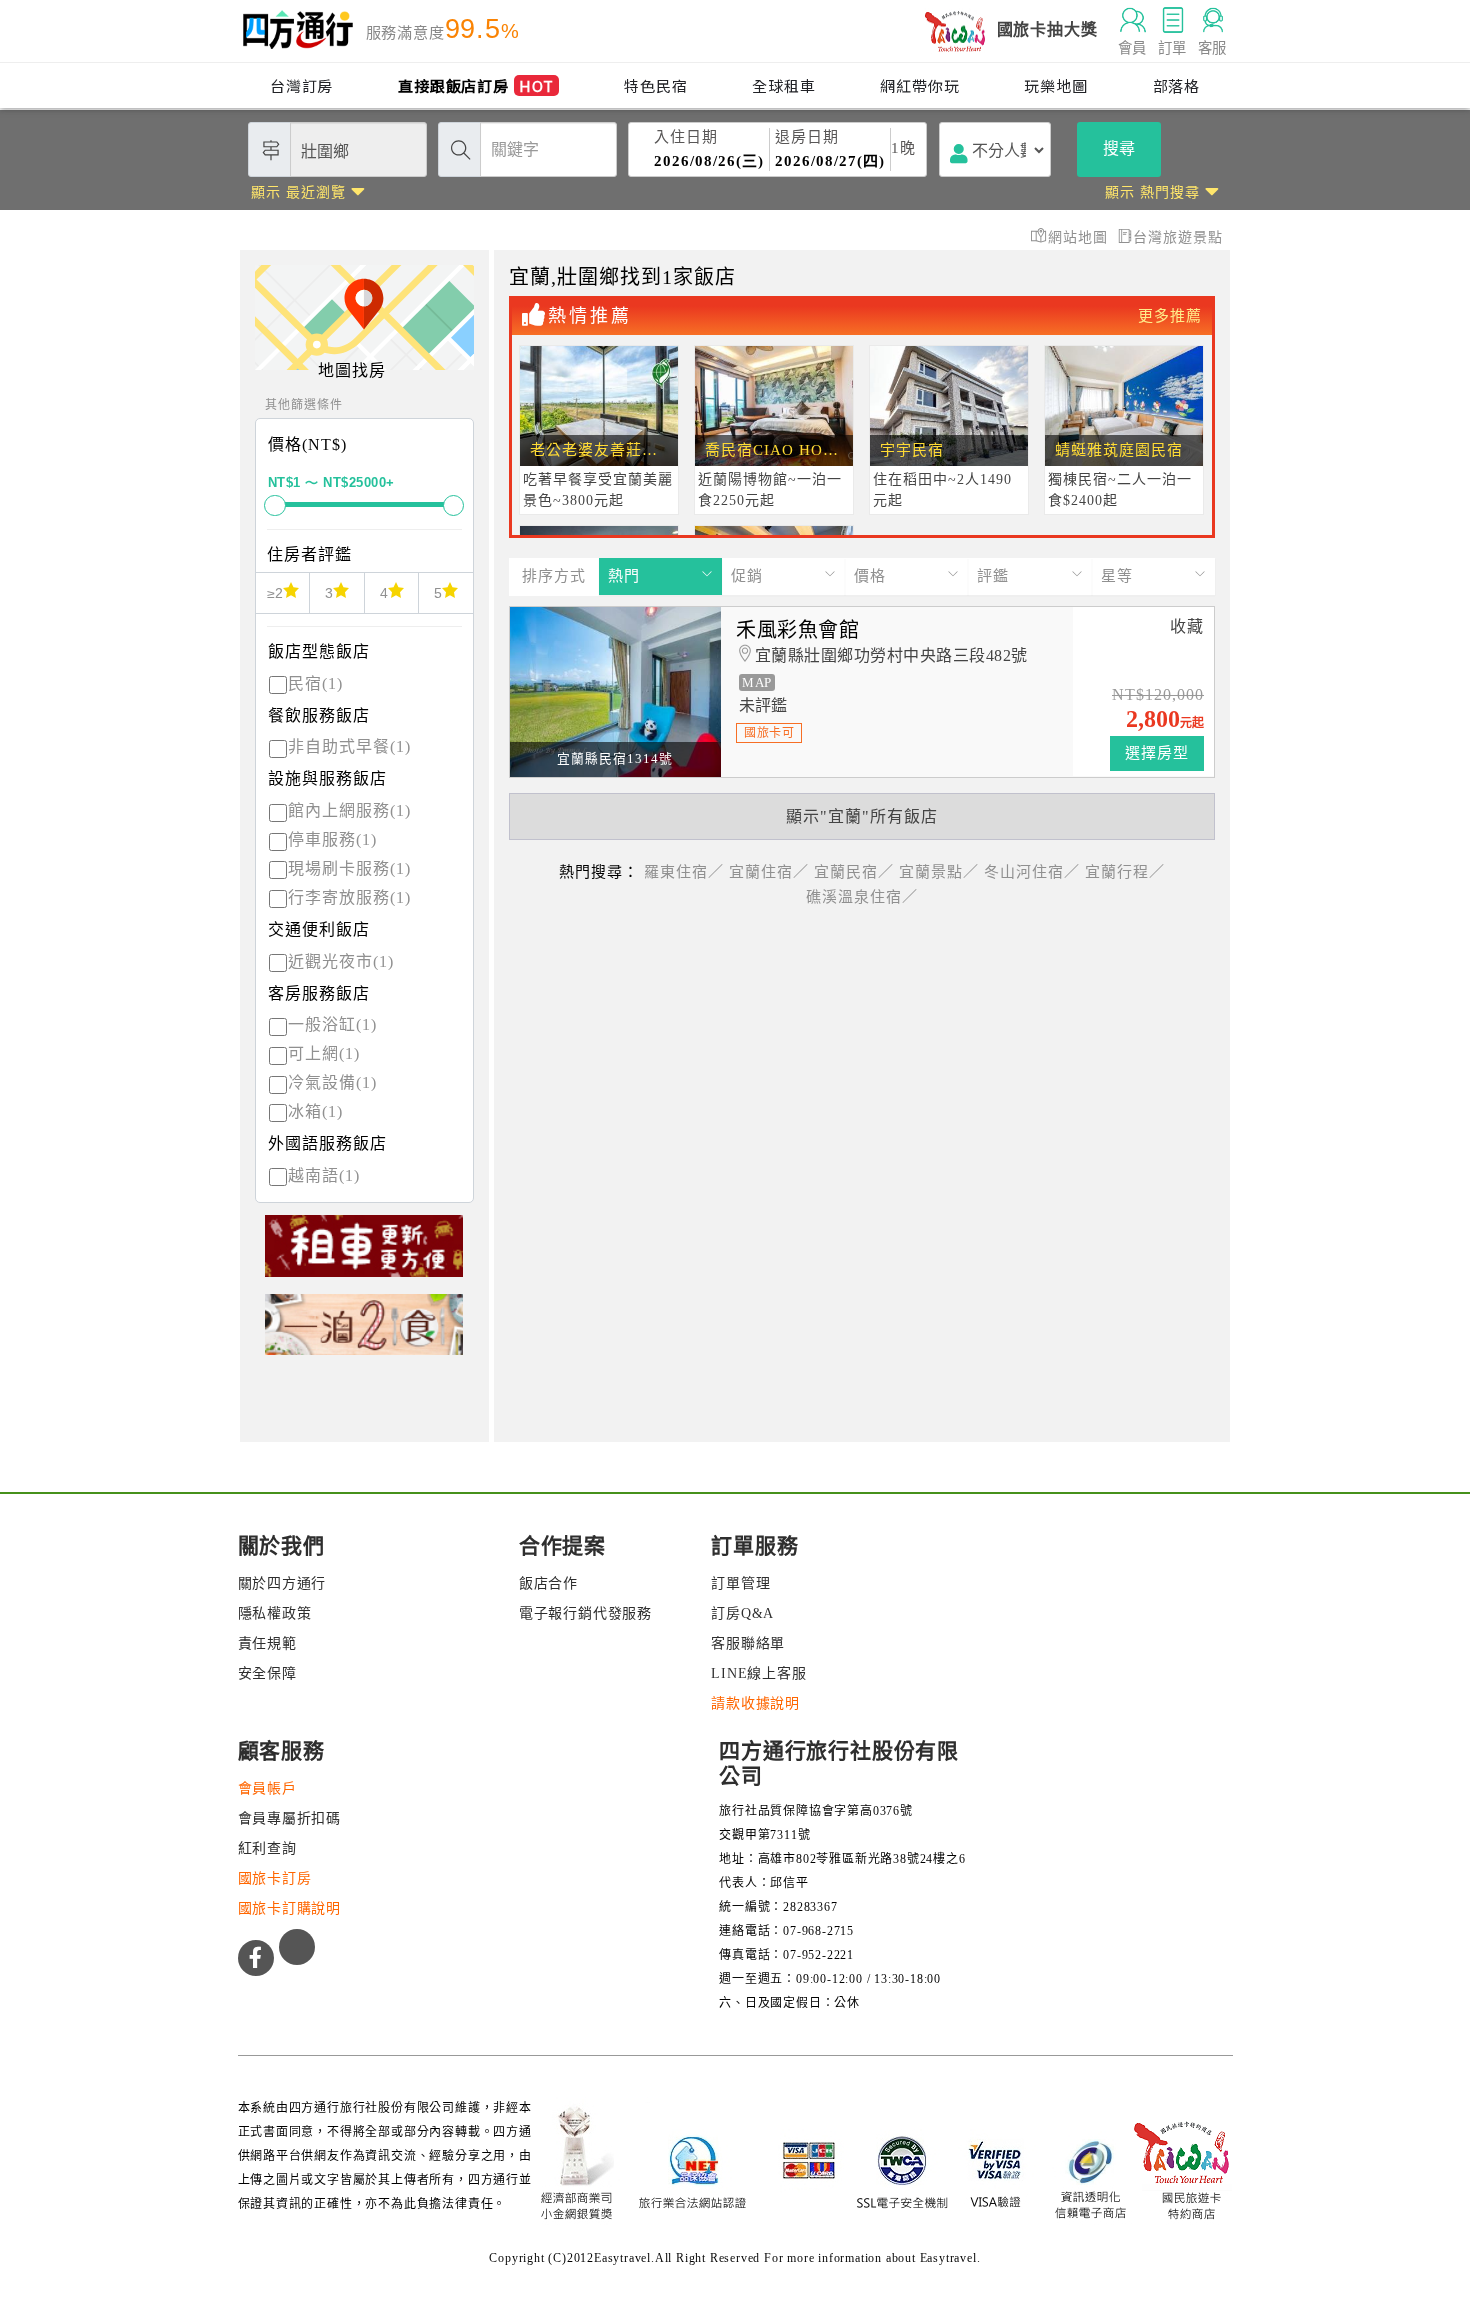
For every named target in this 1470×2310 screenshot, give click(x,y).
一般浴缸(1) (332, 1024)
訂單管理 (740, 1583)
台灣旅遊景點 (1178, 237)
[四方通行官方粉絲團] (256, 1958)
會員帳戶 (267, 1788)
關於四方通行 (282, 1583)
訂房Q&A (742, 1613)
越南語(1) (324, 1175)
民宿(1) (315, 683)
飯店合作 (548, 1583)
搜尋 (1119, 148)
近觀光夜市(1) (341, 961)
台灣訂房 (301, 85)
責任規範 (267, 1643)
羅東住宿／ (684, 872)
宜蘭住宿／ (769, 872)
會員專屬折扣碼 (290, 1818)
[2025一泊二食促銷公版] (364, 1333)
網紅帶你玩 (919, 85)
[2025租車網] (364, 1254)
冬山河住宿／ (1032, 872)
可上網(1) (324, 1053)
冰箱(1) (315, 1111)
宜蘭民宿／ (854, 872)
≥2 (275, 593)
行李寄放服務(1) (349, 897)
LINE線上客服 (758, 1673)
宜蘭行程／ (1125, 872)
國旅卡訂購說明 (290, 1908)
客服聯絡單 (748, 1643)
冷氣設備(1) (332, 1082)
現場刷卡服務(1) (349, 868)
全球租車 (783, 85)
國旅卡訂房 (275, 1878)
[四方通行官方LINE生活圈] (297, 1947)
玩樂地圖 (1055, 85)
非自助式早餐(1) (349, 746)
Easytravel (948, 2258)
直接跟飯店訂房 (476, 85)
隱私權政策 (275, 1613)
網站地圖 (1080, 237)
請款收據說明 (755, 1703)
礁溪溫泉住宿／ (862, 897)
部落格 (1176, 85)
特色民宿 (655, 85)
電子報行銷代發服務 (585, 1613)
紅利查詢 (267, 1848)
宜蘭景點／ (939, 872)
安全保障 (267, 1673)
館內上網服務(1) (349, 810)
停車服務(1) (332, 839)
